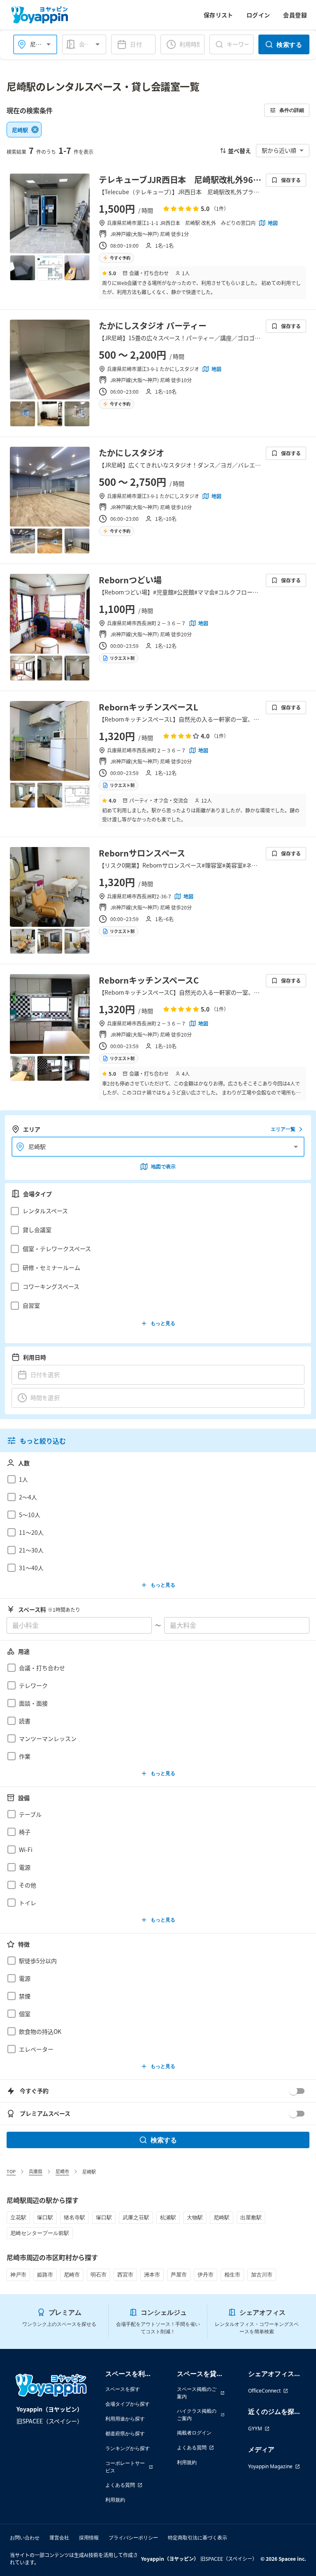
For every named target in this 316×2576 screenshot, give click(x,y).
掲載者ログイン (194, 2433)
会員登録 (295, 15)
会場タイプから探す (128, 2404)
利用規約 (115, 2500)
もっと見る (163, 1323)
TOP (11, 2171)
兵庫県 (36, 2171)
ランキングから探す (128, 2448)
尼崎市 (62, 2171)
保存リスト (218, 15)
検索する (289, 44)
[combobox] (89, 44)
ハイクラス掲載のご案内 (197, 2415)
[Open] (49, 44)
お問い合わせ (25, 2538)
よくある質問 (120, 2485)
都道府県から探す (125, 2433)
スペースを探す (123, 2389)
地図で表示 (163, 1166)
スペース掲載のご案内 (197, 2393)
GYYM (255, 2429)
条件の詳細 (292, 110)
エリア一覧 (283, 1129)
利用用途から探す (125, 2419)
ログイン (258, 15)
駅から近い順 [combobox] (279, 150)
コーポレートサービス (125, 2467)
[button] (156, 1211)
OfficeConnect (264, 2391)
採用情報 (89, 2538)
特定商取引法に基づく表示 (197, 2538)
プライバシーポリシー (133, 2538)
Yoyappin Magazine (270, 2466)
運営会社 (59, 2538)
